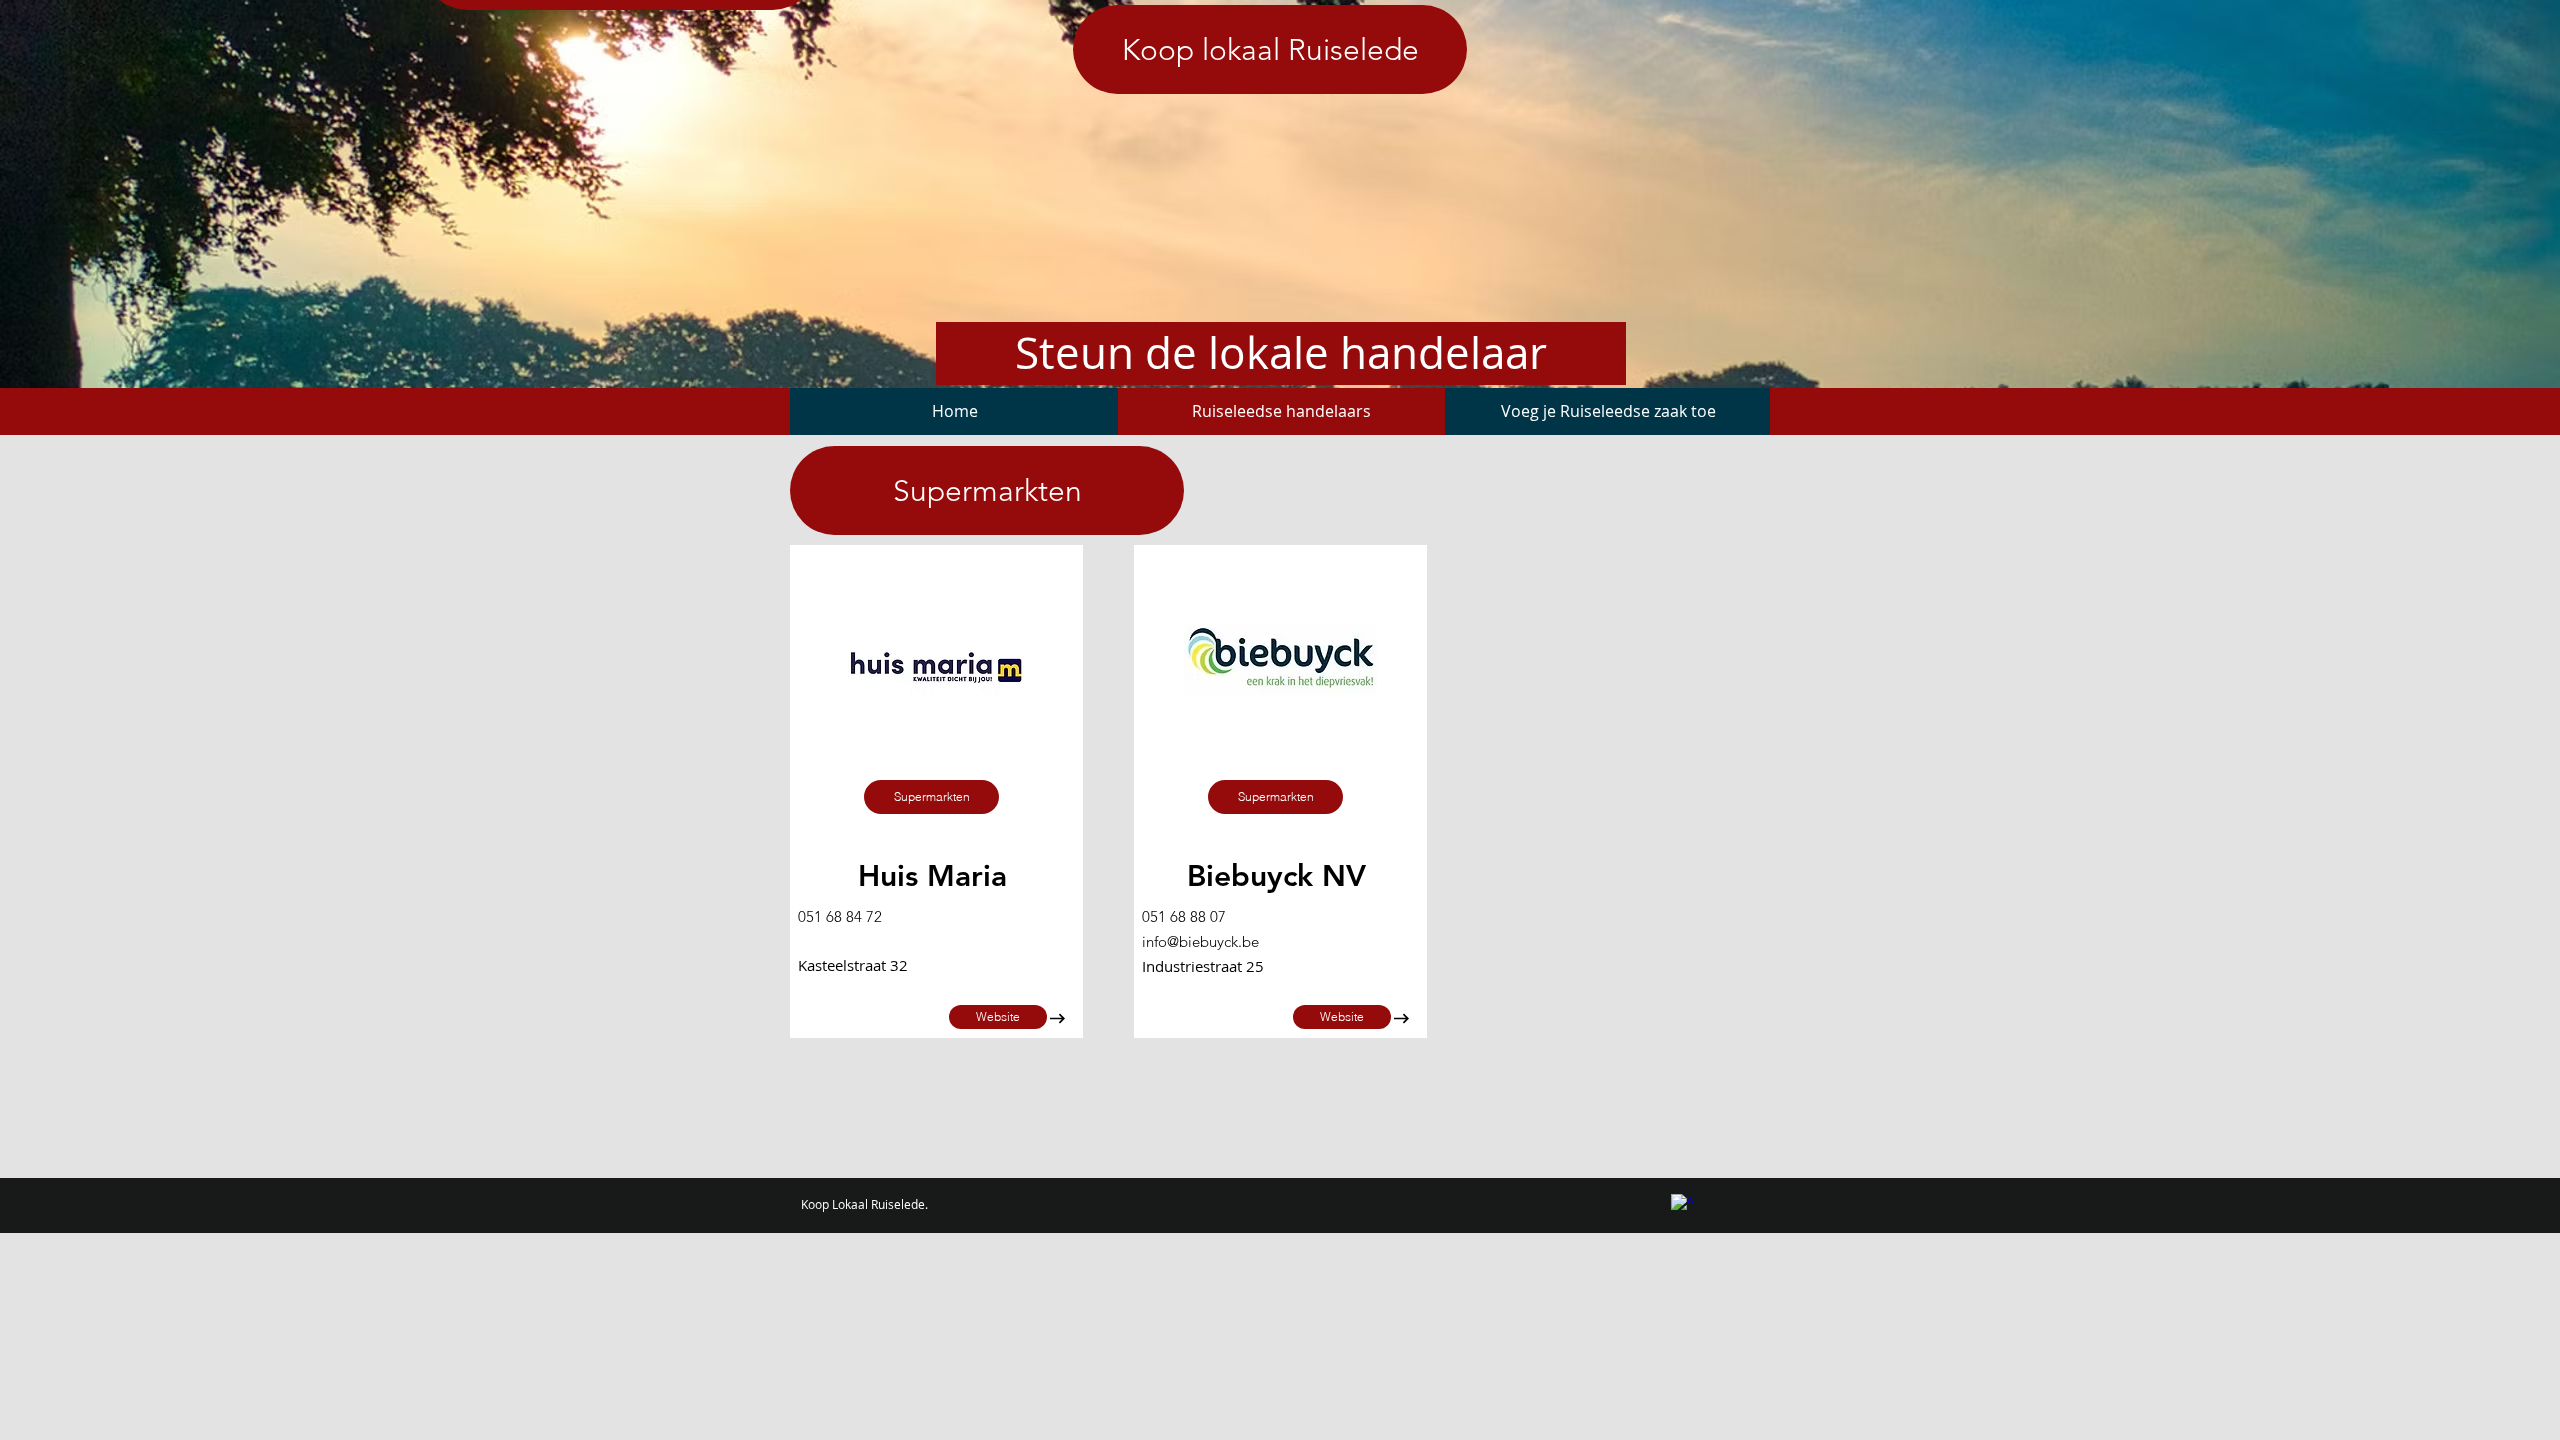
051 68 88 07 (1184, 916)
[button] (931, 797)
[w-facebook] (1682, 1205)
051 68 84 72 (840, 916)
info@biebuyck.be (1200, 941)
